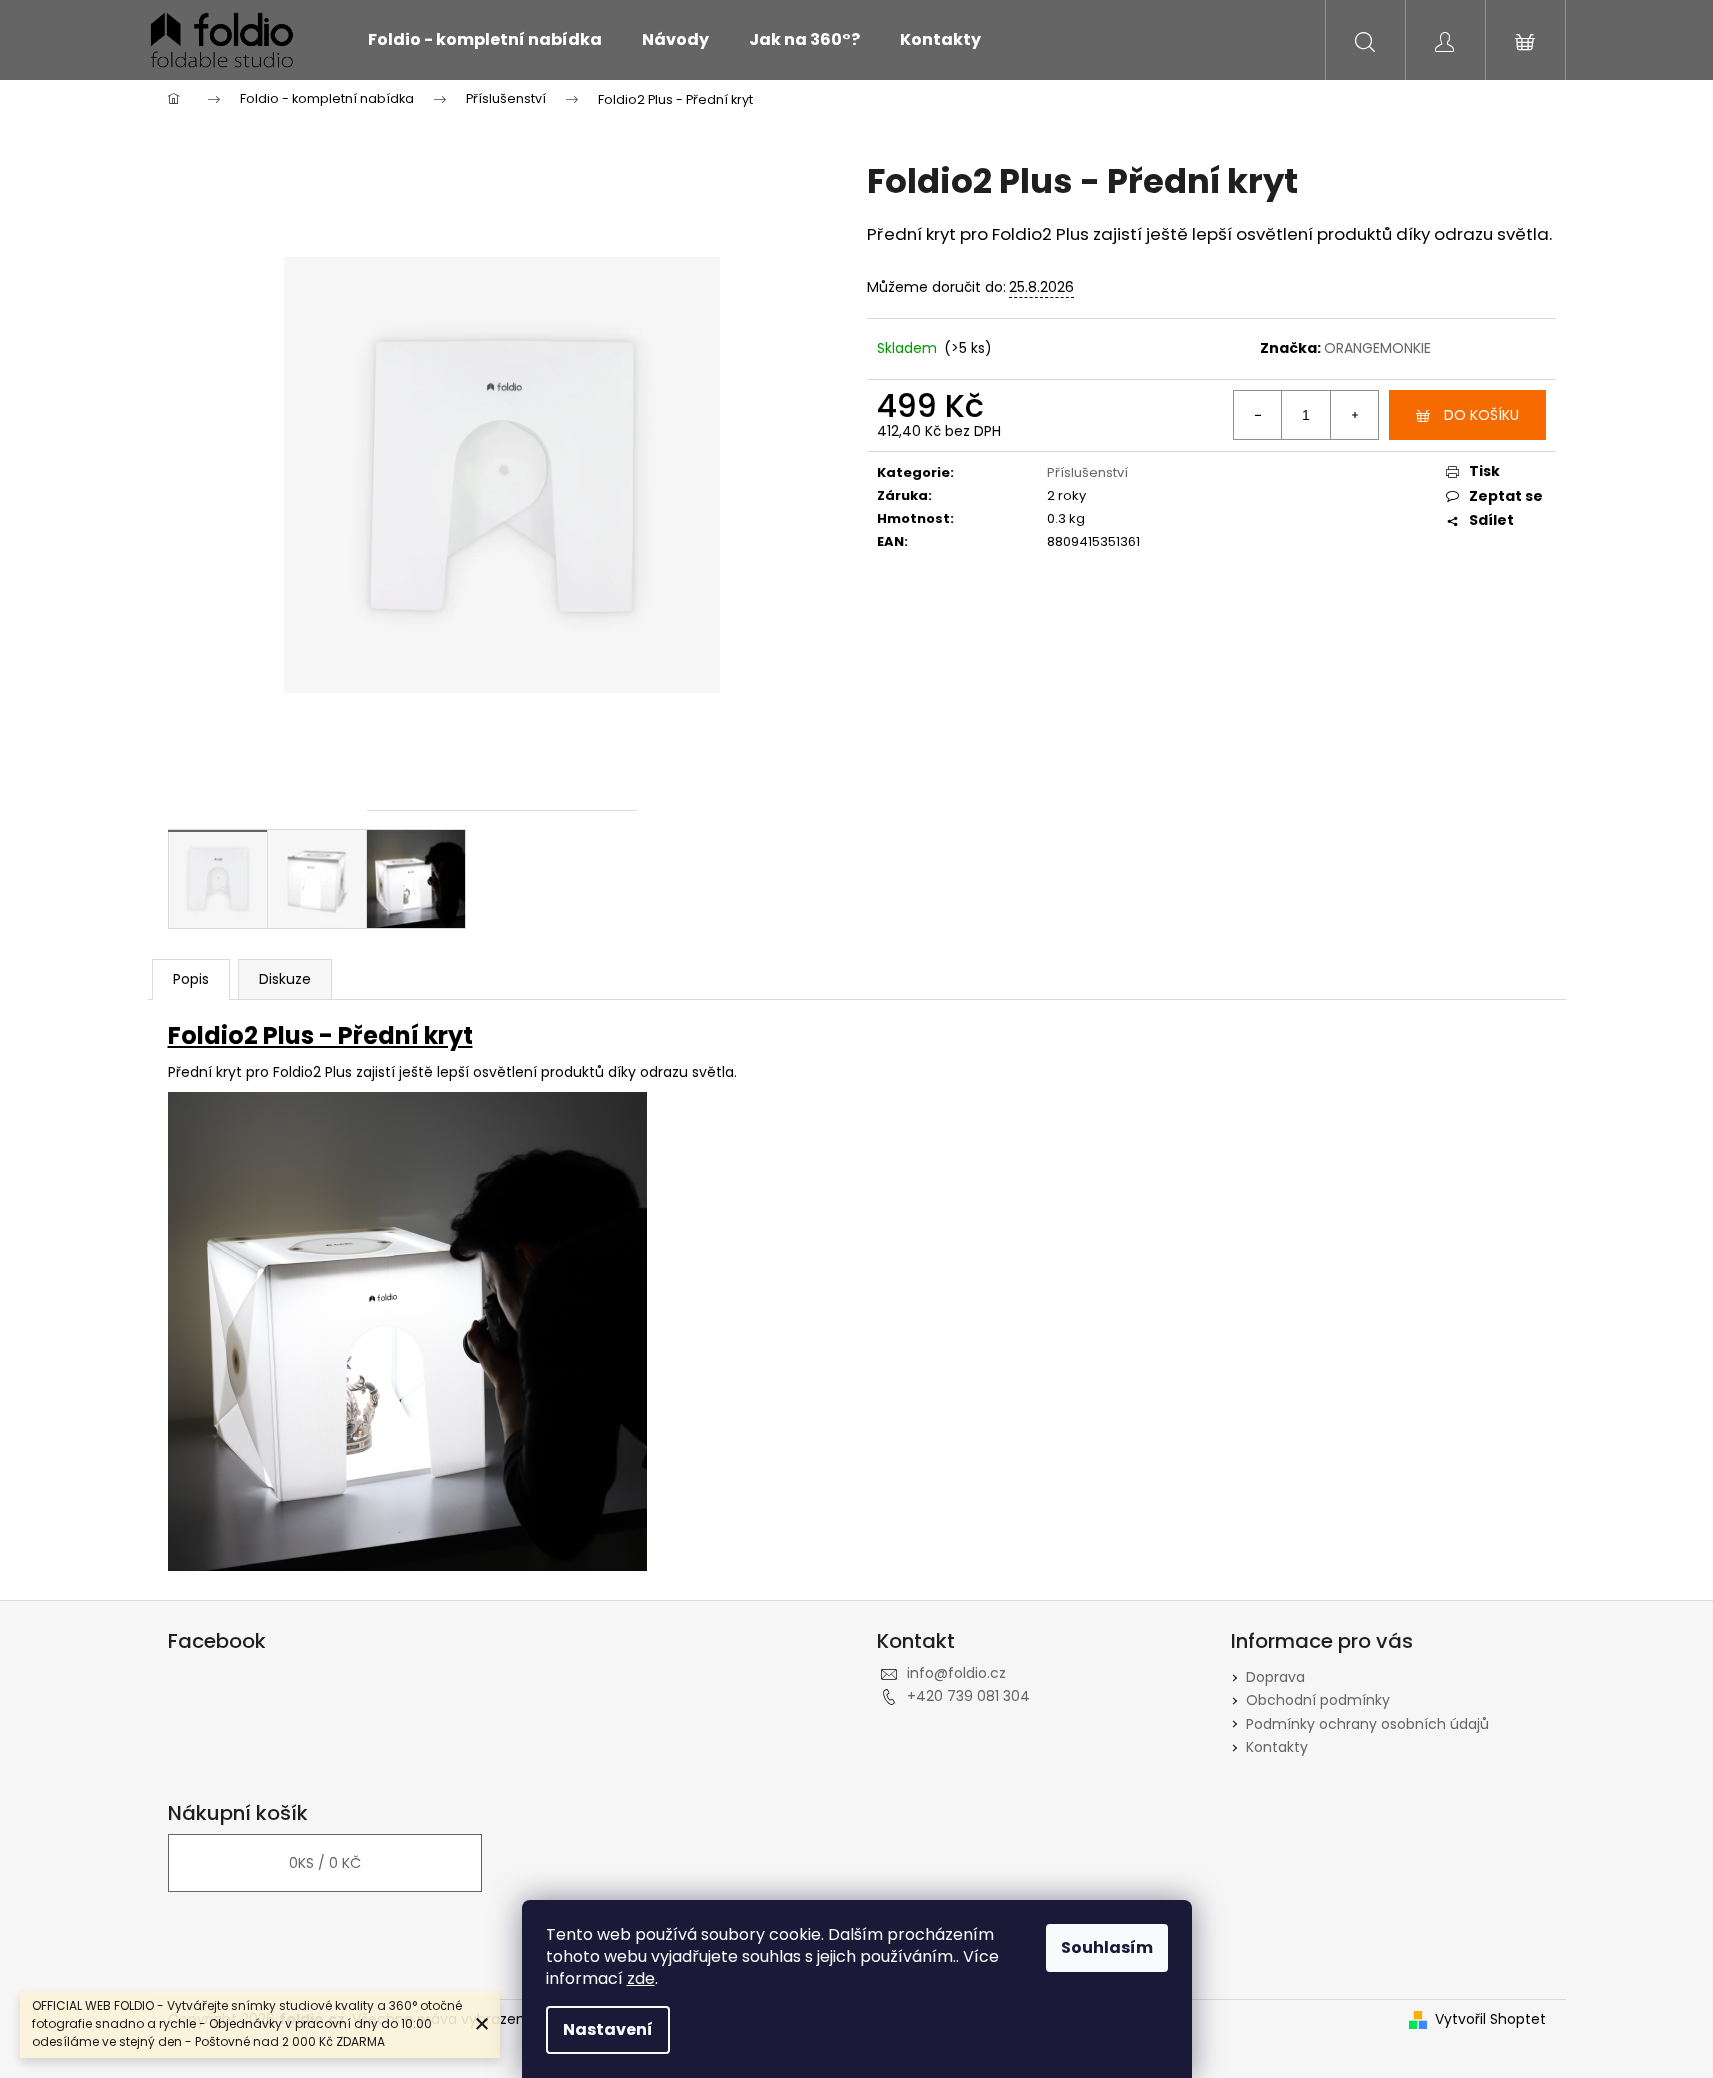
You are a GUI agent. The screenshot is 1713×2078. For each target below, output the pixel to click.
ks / (325, 1863)
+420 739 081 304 (968, 1696)
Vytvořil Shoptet (1490, 2019)
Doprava (1275, 1677)
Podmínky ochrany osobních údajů (1367, 1724)
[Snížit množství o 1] (1258, 415)
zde (641, 1978)
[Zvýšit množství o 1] (1354, 415)
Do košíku (1481, 415)
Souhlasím (1107, 1947)
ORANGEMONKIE (1377, 348)
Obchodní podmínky (1318, 1700)
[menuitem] (485, 40)
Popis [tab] (191, 979)
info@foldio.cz (956, 1673)
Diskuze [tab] (285, 979)
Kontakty (1277, 1747)
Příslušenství (1087, 472)
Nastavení (608, 2029)
